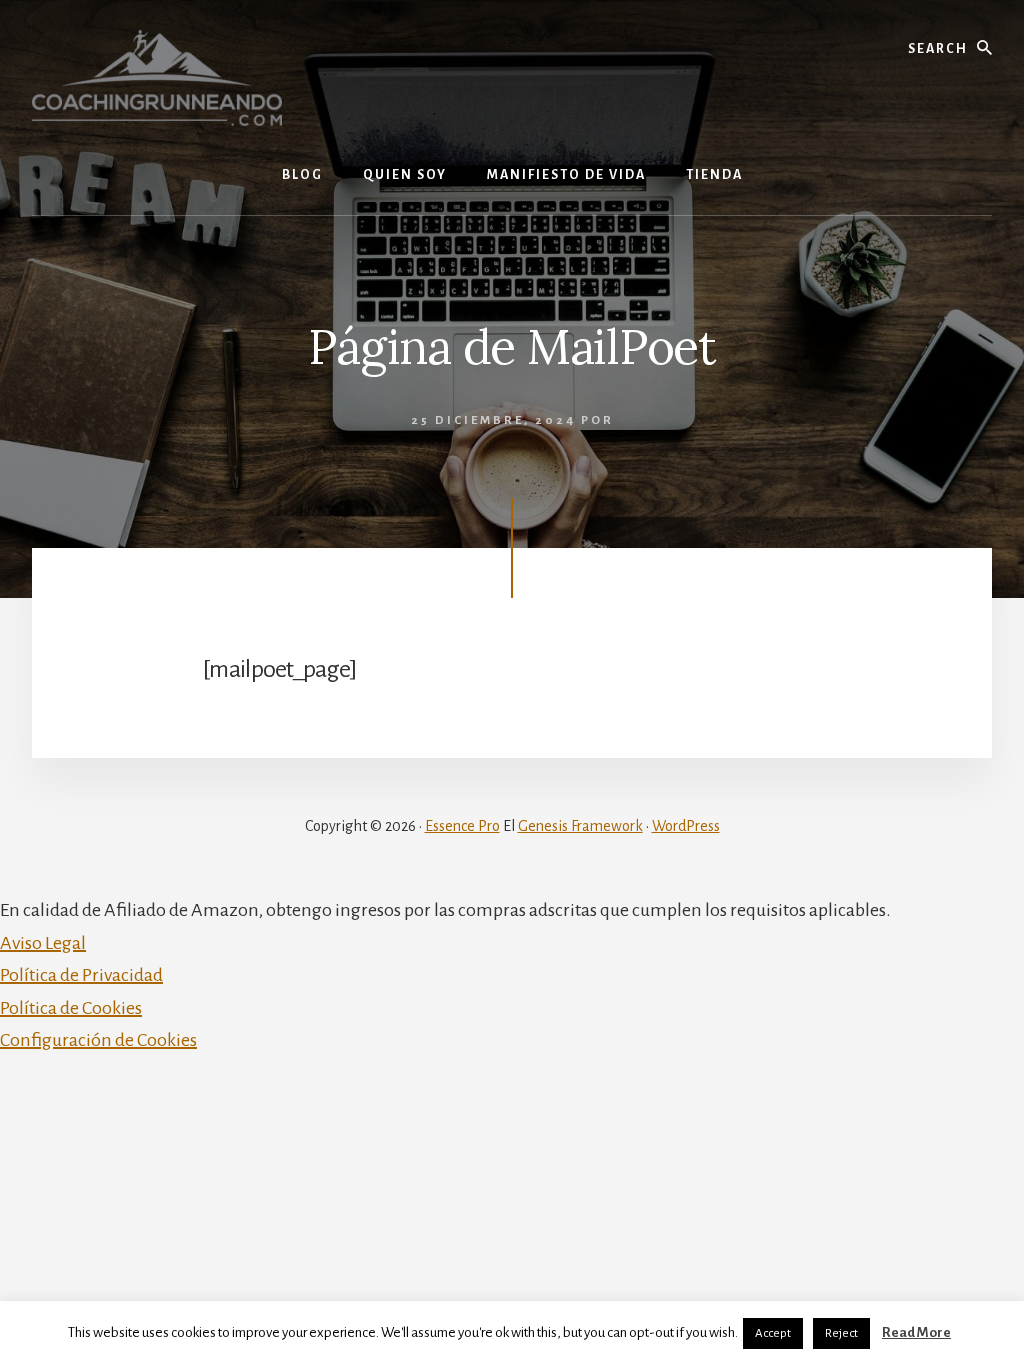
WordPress (686, 826)
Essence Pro (462, 826)
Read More (916, 1332)
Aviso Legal (43, 943)
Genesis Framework (580, 826)
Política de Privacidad (81, 975)
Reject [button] (841, 1333)
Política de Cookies (71, 1008)
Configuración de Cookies (98, 1040)
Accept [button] (773, 1333)
